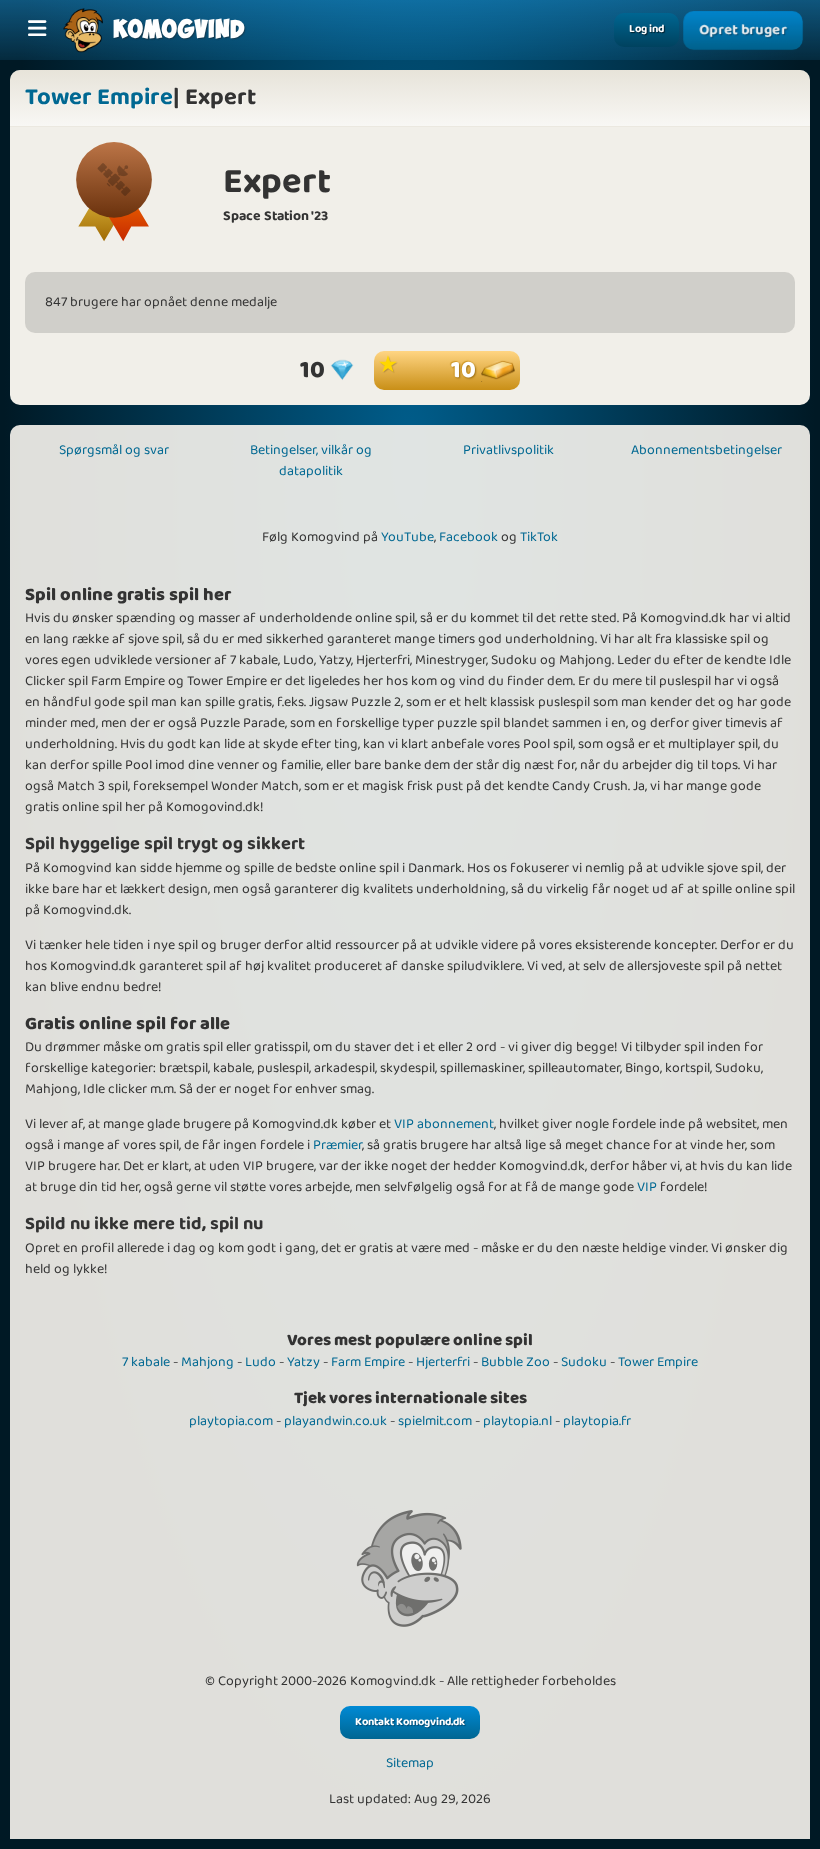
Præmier (337, 1145)
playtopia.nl (517, 1421)
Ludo (260, 1362)
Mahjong (207, 1362)
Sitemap (410, 1763)
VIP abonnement (444, 1124)
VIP (647, 1187)
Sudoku (584, 1362)
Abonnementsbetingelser (706, 450)
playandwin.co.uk (335, 1421)
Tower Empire (99, 97)
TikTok (539, 537)
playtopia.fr (597, 1421)
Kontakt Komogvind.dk (410, 1722)
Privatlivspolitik (508, 450)
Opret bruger (743, 30)
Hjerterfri (443, 1362)
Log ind (646, 29)
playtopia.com (231, 1421)
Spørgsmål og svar (114, 450)
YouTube (407, 537)
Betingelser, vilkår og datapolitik (311, 460)
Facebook (468, 537)
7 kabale (146, 1362)
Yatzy (303, 1362)
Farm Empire (368, 1362)
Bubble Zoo (515, 1362)
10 (466, 370)
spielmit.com (435, 1421)
